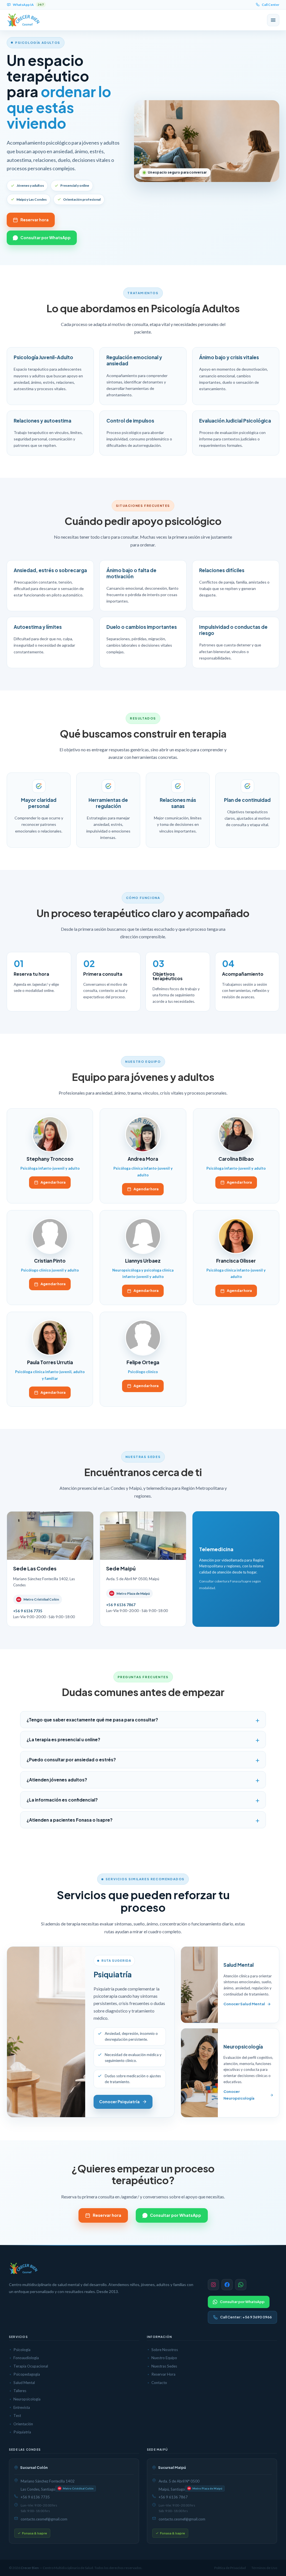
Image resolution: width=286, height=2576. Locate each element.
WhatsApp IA (28, 5)
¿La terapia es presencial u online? (63, 1739)
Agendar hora (53, 1182)
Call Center (270, 5)
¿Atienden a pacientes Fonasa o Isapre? (70, 1820)
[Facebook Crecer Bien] (227, 2285)
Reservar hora (34, 220)
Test (17, 2416)
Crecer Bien (30, 2568)
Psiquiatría (22, 2432)
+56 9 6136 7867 (173, 2497)
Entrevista (22, 2407)
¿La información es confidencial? (62, 1800)
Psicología (22, 2350)
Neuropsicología (27, 2399)
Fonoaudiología (26, 2358)
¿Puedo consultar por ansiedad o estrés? (71, 1760)
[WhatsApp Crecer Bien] (241, 2285)
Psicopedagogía (27, 2374)
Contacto (159, 2383)
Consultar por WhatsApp (46, 238)
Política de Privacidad (230, 2568)
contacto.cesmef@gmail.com (44, 2519)
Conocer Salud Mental (244, 2004)
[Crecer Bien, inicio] (24, 20)
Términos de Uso (264, 2568)
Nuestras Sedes (164, 2366)
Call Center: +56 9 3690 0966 (246, 2317)
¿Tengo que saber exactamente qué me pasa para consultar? (92, 1720)
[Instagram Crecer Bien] (213, 2285)
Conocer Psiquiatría (119, 2102)
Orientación (23, 2424)
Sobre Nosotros (165, 2350)
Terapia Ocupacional (31, 2366)
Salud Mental (24, 2383)
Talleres (20, 2391)
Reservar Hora (163, 2374)
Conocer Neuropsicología (239, 2095)
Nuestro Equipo (164, 2358)
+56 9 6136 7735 (35, 2497)
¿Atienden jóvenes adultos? (57, 1780)
